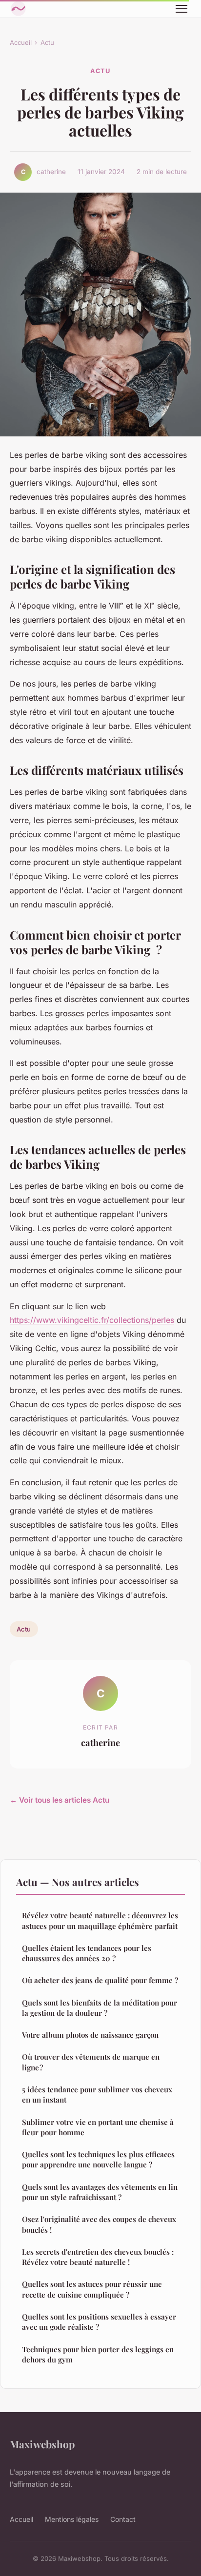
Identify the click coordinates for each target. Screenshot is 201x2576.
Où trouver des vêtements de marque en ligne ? (91, 2062)
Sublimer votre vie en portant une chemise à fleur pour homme (98, 2127)
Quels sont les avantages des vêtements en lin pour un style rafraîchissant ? (100, 2192)
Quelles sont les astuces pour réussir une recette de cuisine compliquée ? (92, 2289)
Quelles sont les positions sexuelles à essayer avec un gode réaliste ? (99, 2322)
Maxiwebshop (42, 2444)
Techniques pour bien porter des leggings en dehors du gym (98, 2354)
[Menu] (181, 9)
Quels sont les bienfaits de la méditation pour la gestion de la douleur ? (100, 2008)
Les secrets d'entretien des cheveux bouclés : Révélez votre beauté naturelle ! (98, 2257)
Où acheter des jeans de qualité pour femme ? (100, 1980)
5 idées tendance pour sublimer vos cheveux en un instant (97, 2094)
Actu (47, 42)
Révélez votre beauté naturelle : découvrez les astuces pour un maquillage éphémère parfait (100, 1920)
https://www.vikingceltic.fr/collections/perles (92, 1320)
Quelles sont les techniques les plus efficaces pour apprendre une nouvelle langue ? (98, 2159)
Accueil (21, 42)
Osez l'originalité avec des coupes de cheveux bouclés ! (99, 2224)
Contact (123, 2519)
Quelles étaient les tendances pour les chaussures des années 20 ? (87, 1953)
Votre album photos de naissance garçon (90, 2035)
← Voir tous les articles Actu (60, 1800)
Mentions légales (72, 2519)
